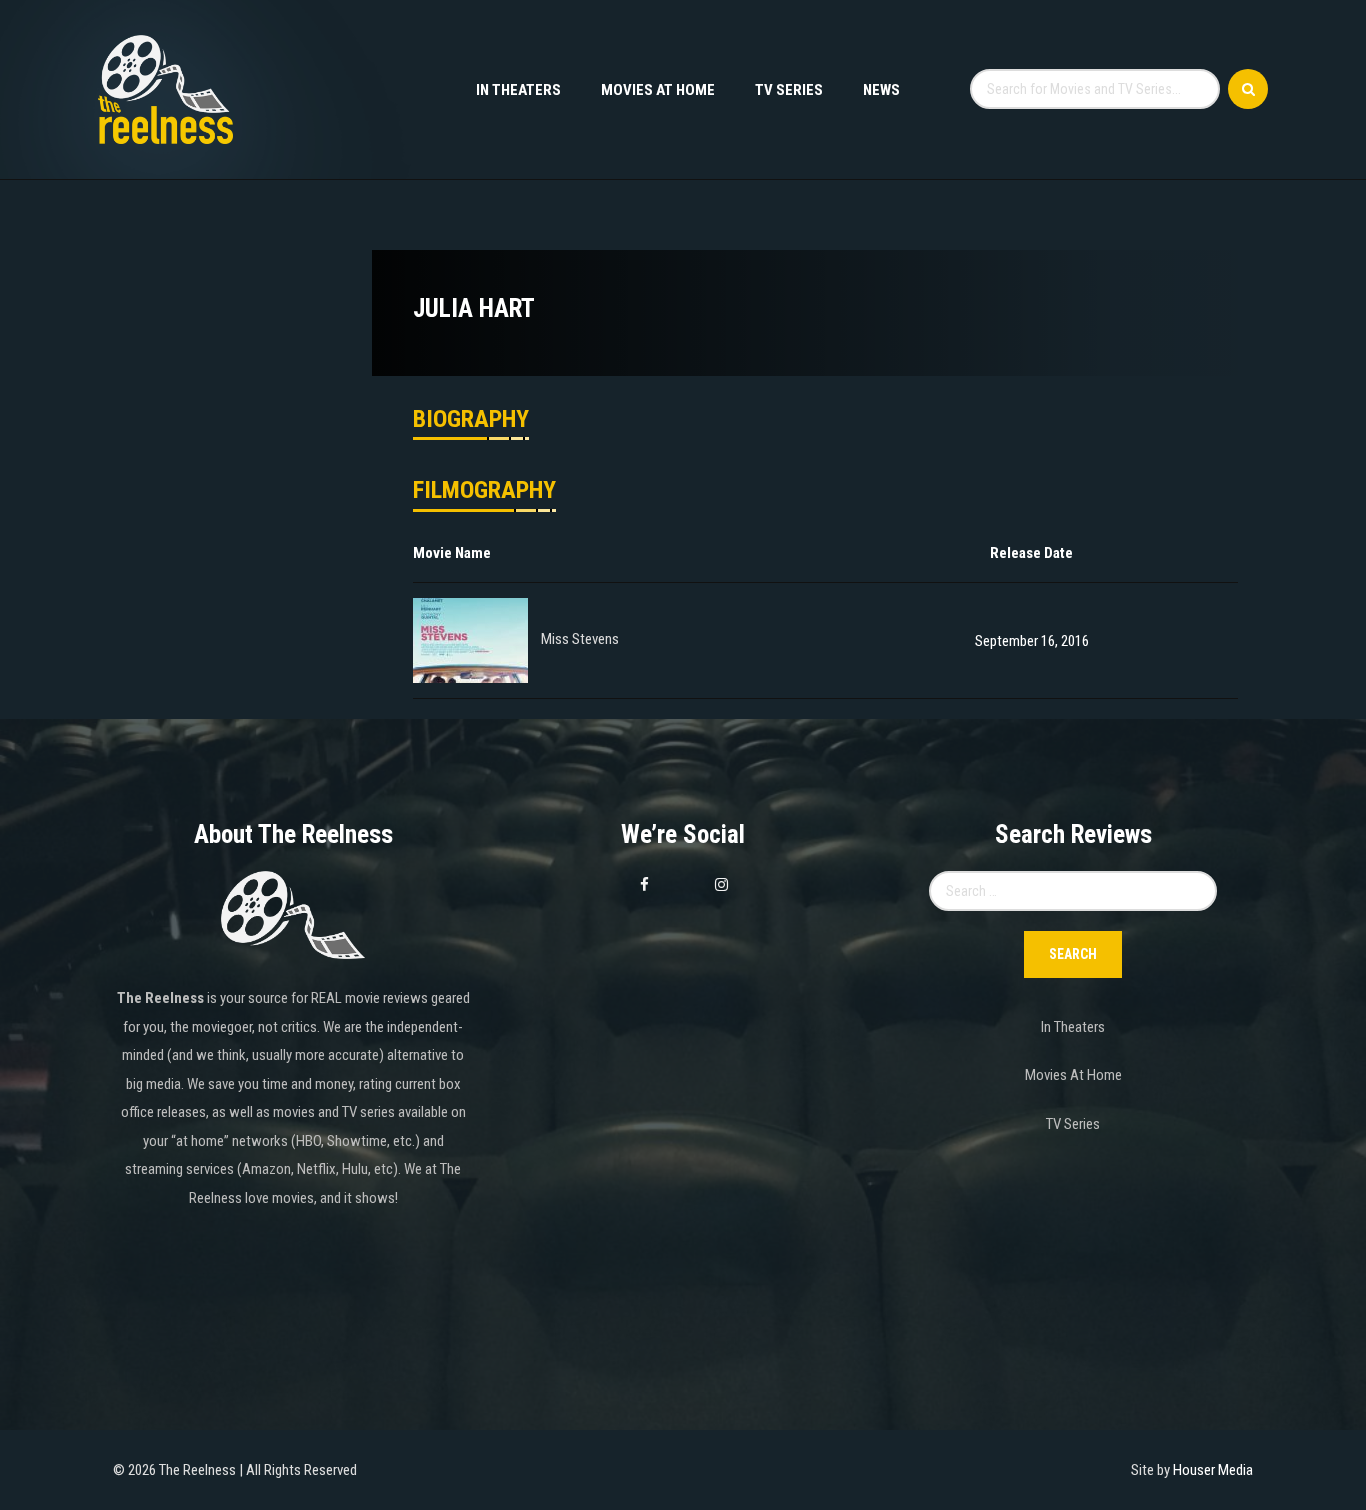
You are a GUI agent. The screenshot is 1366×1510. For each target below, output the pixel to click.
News (881, 90)
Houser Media (1213, 1470)
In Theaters (518, 90)
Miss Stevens (580, 640)
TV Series (789, 90)
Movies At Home (658, 90)
